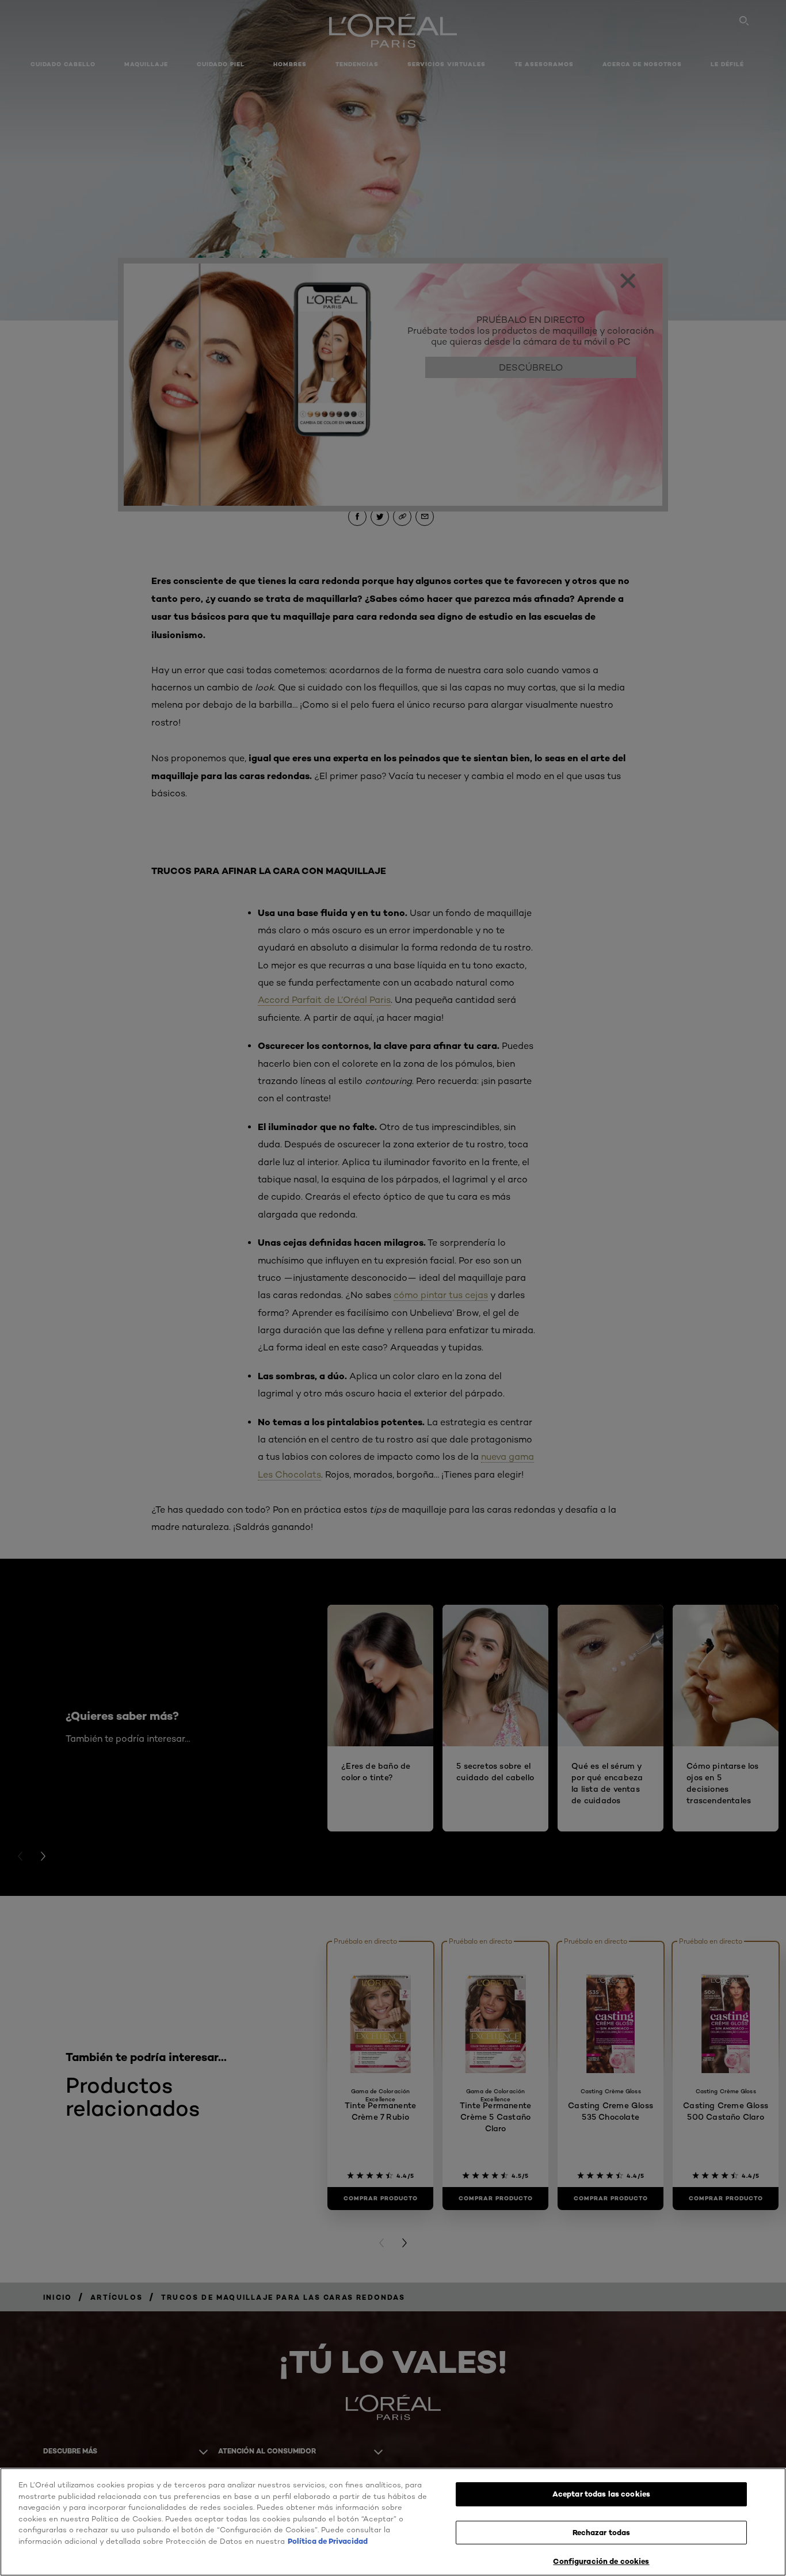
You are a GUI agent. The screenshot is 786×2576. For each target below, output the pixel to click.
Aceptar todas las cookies (601, 2494)
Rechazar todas (602, 2532)
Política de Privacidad (328, 2541)
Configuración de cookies (601, 2561)
